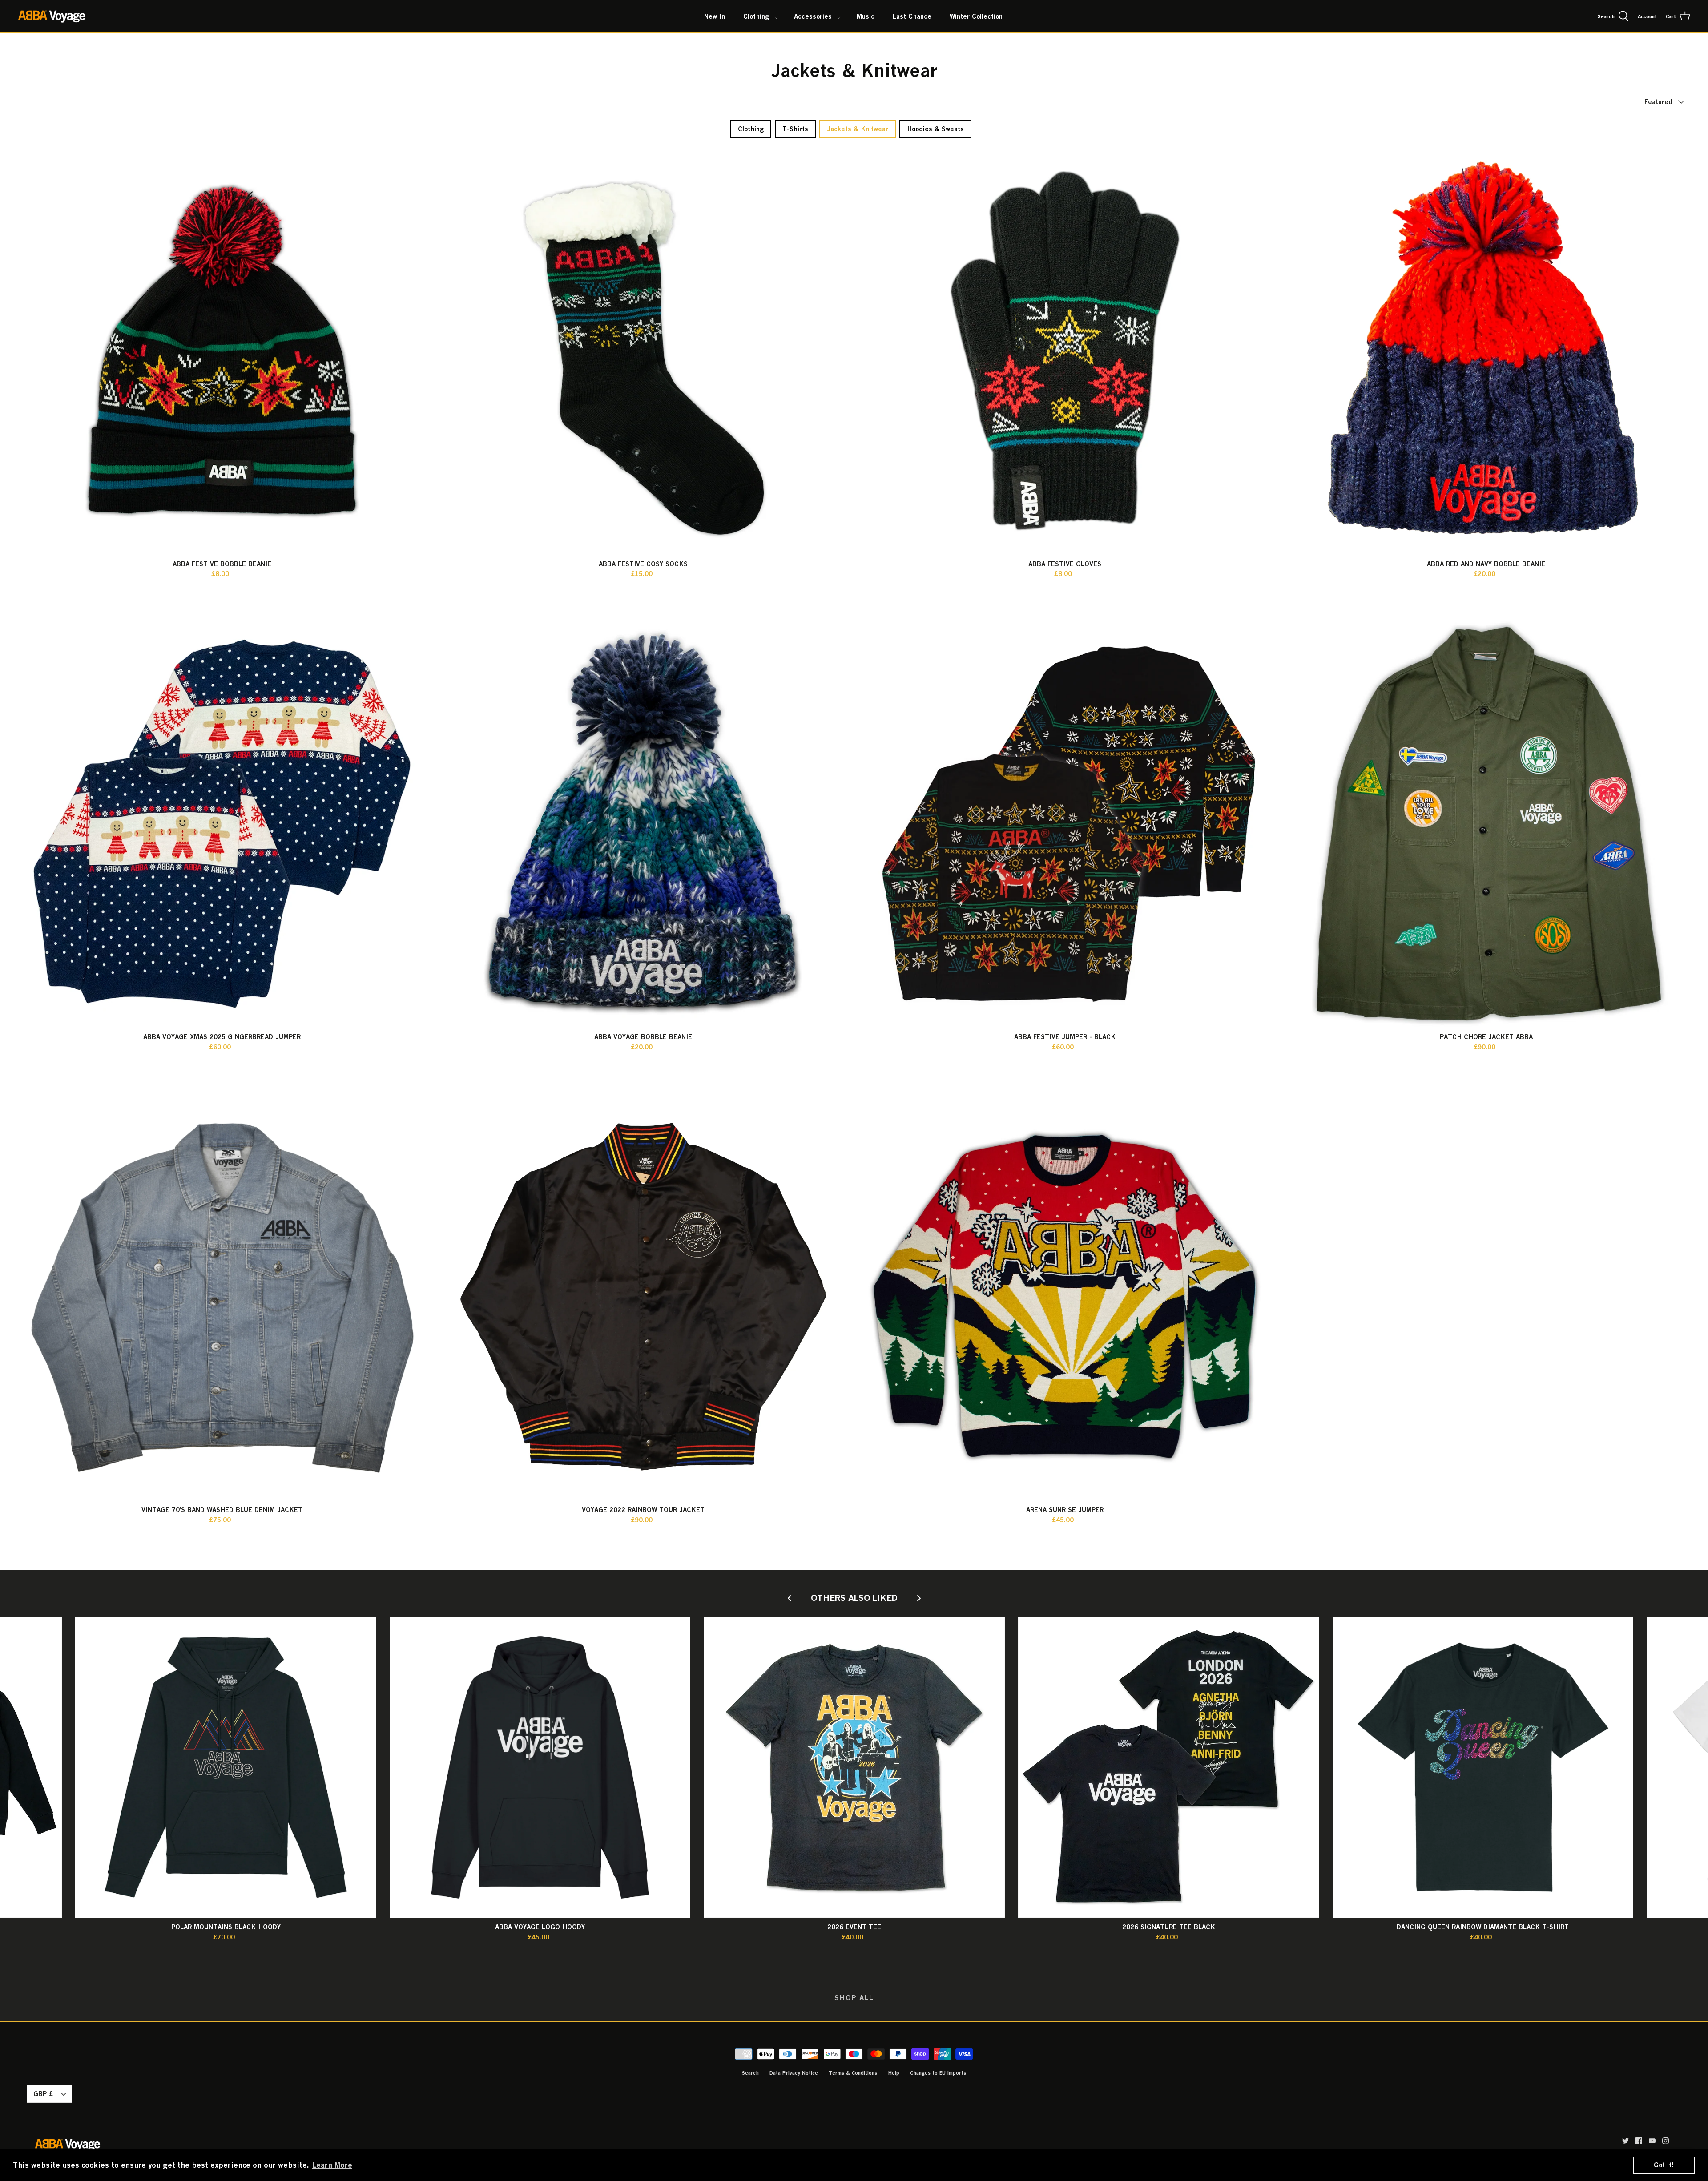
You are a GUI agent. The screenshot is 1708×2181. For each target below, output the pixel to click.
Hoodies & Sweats (935, 129)
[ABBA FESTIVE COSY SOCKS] (644, 351)
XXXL (1218, 1951)
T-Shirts (795, 129)
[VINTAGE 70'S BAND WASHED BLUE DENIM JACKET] (222, 1297)
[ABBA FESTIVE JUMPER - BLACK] (1065, 824)
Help (894, 2073)
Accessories (813, 16)
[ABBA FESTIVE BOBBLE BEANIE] (222, 351)
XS (1115, 1951)
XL (233, 1061)
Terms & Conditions (853, 2073)
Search (750, 2073)
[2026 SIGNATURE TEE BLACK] (1169, 1768)
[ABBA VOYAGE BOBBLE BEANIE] (644, 824)
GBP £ (43, 2094)
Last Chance (912, 16)
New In (715, 16)
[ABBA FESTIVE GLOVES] (1065, 351)
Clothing (756, 16)
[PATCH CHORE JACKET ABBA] (1486, 824)
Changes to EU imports (938, 2073)
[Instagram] (1666, 2141)
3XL (580, 1951)
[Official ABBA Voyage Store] (52, 16)
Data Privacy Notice (794, 2073)
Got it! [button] (1664, 2165)
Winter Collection (976, 16)
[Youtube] (1652, 2141)
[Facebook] (1639, 2141)
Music (866, 16)
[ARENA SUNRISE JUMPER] (1065, 1297)
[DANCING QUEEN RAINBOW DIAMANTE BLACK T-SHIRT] (1483, 1768)
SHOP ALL (854, 1997)
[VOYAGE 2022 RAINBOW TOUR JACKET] (644, 1297)
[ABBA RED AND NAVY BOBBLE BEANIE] (1486, 351)
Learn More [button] (332, 2165)
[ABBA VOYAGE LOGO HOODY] (540, 1768)
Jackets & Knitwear (858, 129)
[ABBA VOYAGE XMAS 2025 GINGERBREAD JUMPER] (222, 824)
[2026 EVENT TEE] (854, 1768)
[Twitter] (1625, 2141)
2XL (252, 1061)
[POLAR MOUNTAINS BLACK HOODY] (226, 1768)
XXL (884, 1951)
